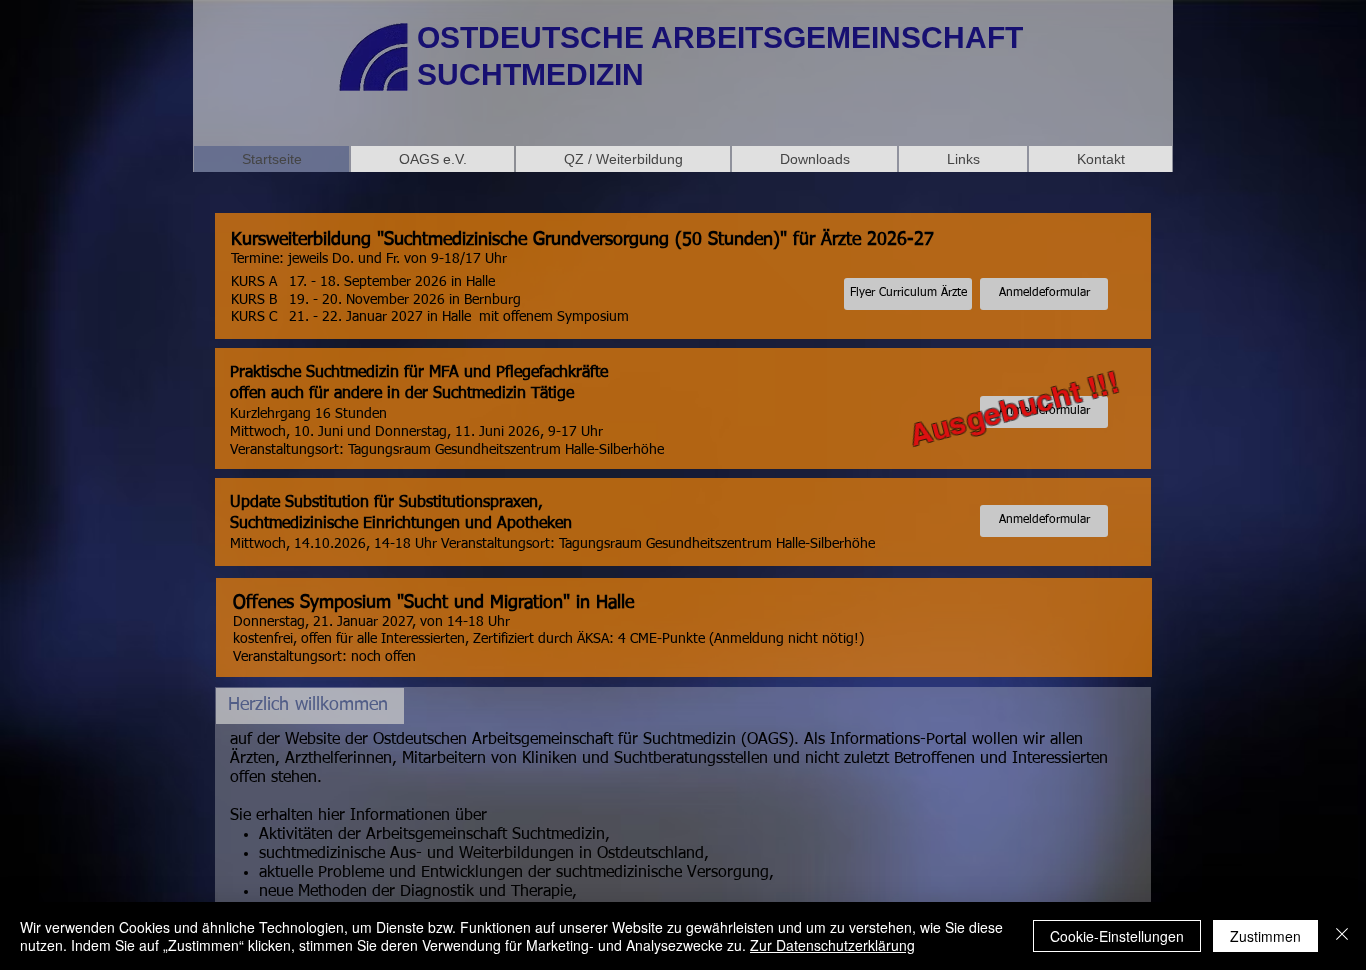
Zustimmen (1265, 936)
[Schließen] (1342, 936)
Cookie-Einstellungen (1117, 936)
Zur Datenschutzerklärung (832, 945)
